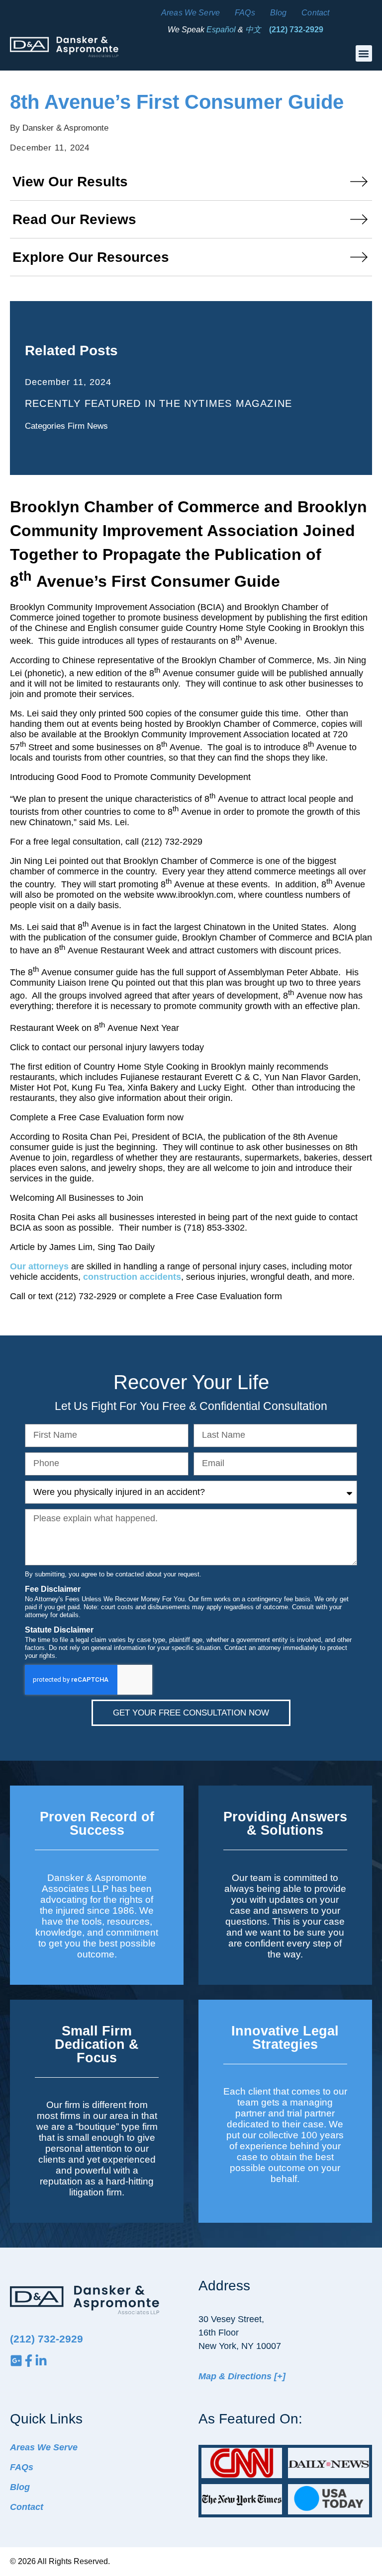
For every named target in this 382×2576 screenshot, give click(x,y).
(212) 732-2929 (296, 30)
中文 (253, 30)
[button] (364, 53)
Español (221, 30)
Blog (279, 13)
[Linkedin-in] (41, 2361)
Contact (315, 13)
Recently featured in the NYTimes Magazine (158, 403)
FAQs (245, 13)
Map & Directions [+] (242, 2376)
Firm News (88, 426)
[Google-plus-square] (16, 2361)
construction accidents (132, 1277)
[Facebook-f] (29, 2361)
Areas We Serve (191, 13)
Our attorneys (39, 1266)
